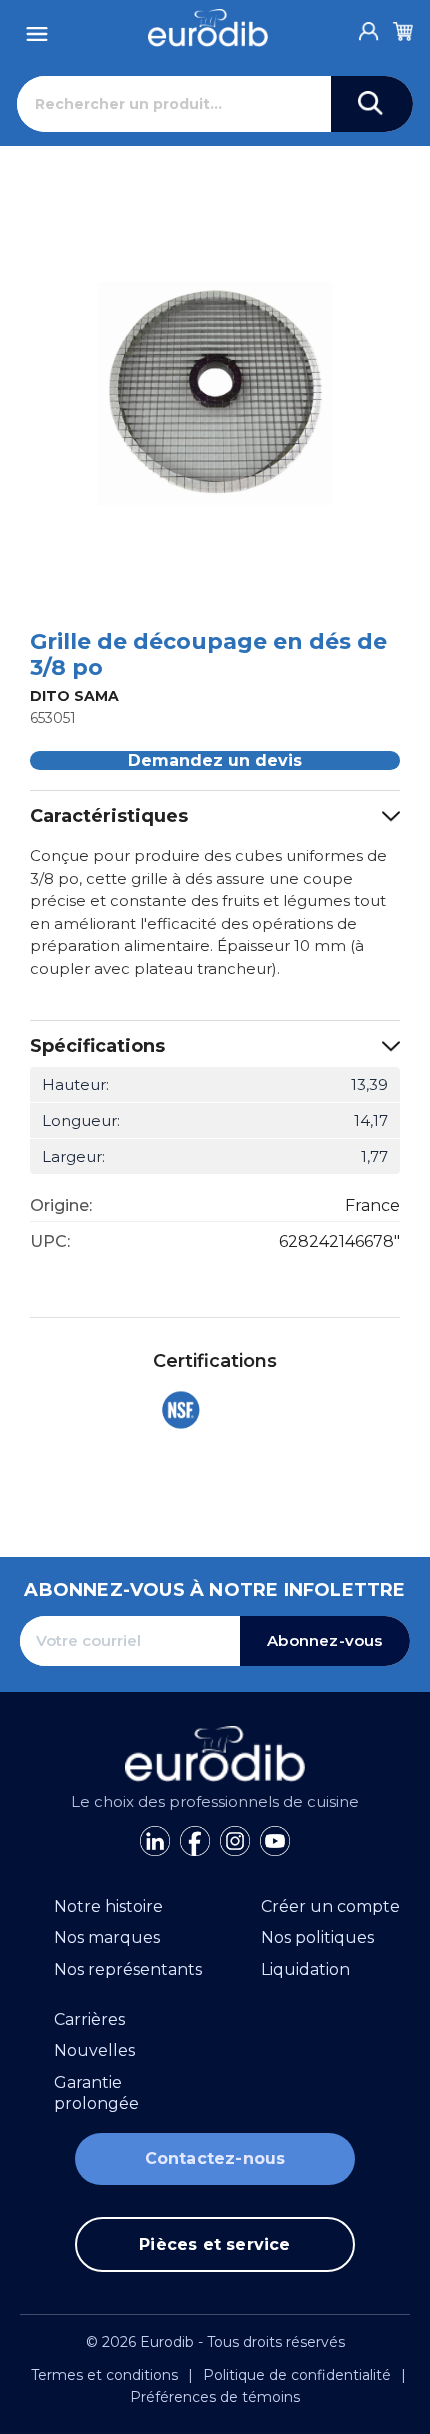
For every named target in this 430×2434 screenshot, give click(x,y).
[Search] (372, 104)
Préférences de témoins (215, 2397)
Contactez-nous (215, 2158)
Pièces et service (214, 2244)
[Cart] (403, 28)
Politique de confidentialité (297, 2375)
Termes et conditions (104, 2375)
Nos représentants (128, 1969)
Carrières (89, 2019)
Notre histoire (108, 1906)
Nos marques (107, 1937)
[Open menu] (37, 28)
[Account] (369, 26)
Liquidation (305, 1969)
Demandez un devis (215, 760)
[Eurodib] (208, 28)
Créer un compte (330, 1906)
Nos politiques (317, 1937)
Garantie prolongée (96, 2093)
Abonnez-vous (324, 1640)
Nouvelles (94, 2050)
